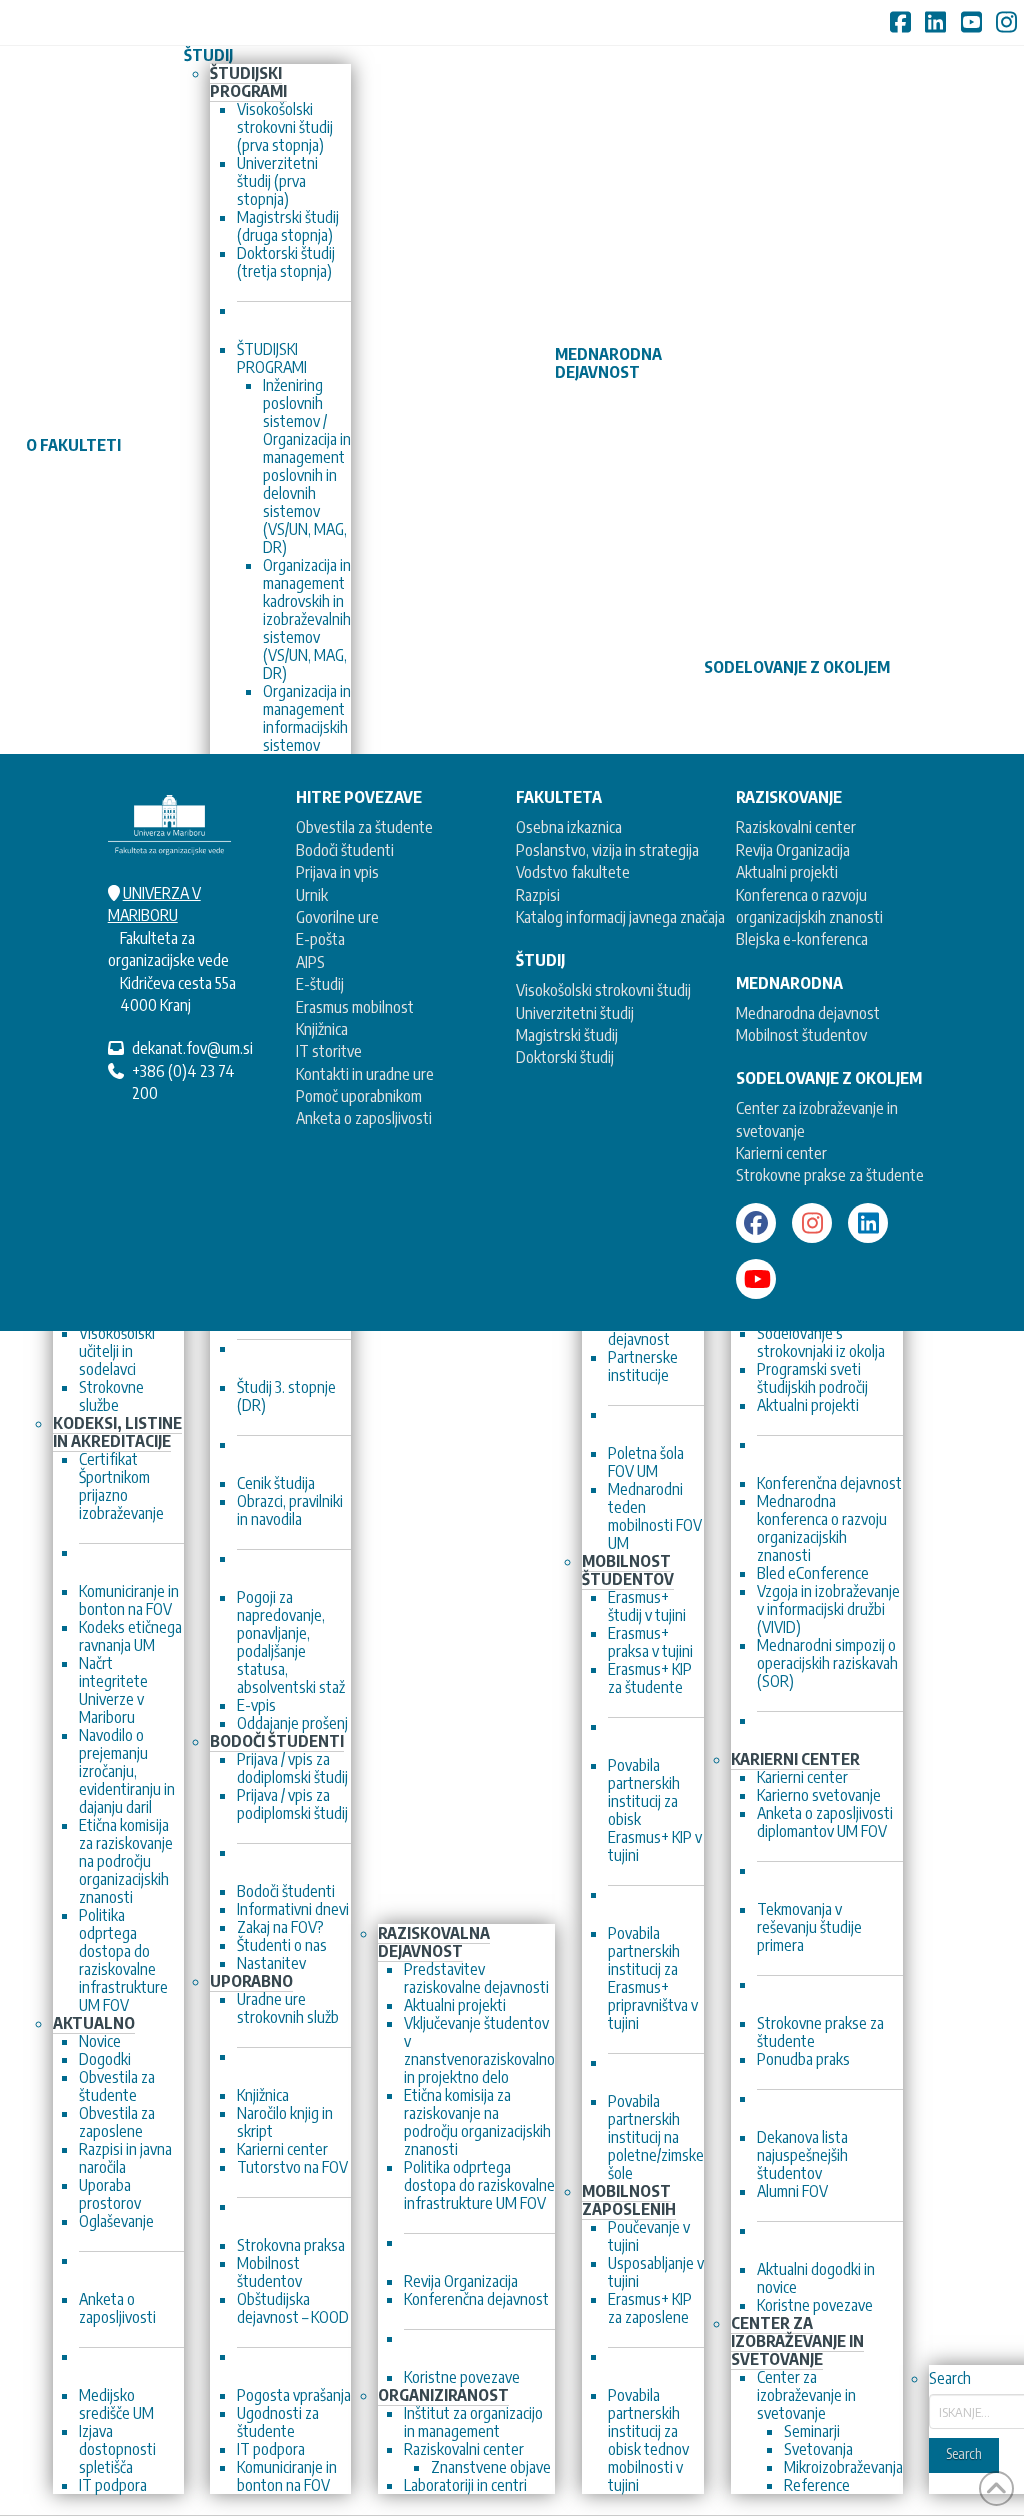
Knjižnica (322, 1029)
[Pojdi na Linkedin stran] (868, 1223)
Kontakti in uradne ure (365, 1074)
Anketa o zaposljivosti (364, 1118)
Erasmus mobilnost (355, 1007)
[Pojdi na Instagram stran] (812, 1223)
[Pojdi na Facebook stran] (756, 1223)
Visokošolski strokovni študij (603, 990)
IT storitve (329, 1051)
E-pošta (320, 939)
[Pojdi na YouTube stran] (756, 1279)
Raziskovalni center (796, 827)
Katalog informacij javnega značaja (620, 917)
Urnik (312, 895)
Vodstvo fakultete (573, 872)
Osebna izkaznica (569, 827)
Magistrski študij (567, 1035)
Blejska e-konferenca (802, 939)
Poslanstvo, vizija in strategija (607, 850)
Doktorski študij (565, 1057)
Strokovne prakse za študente (830, 1175)
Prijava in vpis (337, 872)
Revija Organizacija (793, 850)
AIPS (310, 962)
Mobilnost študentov (801, 1035)
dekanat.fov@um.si (192, 1048)
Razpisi (538, 895)
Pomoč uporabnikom (359, 1096)
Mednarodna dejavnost (808, 1013)
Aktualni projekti (787, 872)
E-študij (320, 984)
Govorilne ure (337, 917)
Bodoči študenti (345, 850)
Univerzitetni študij (575, 1013)
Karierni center (781, 1153)
